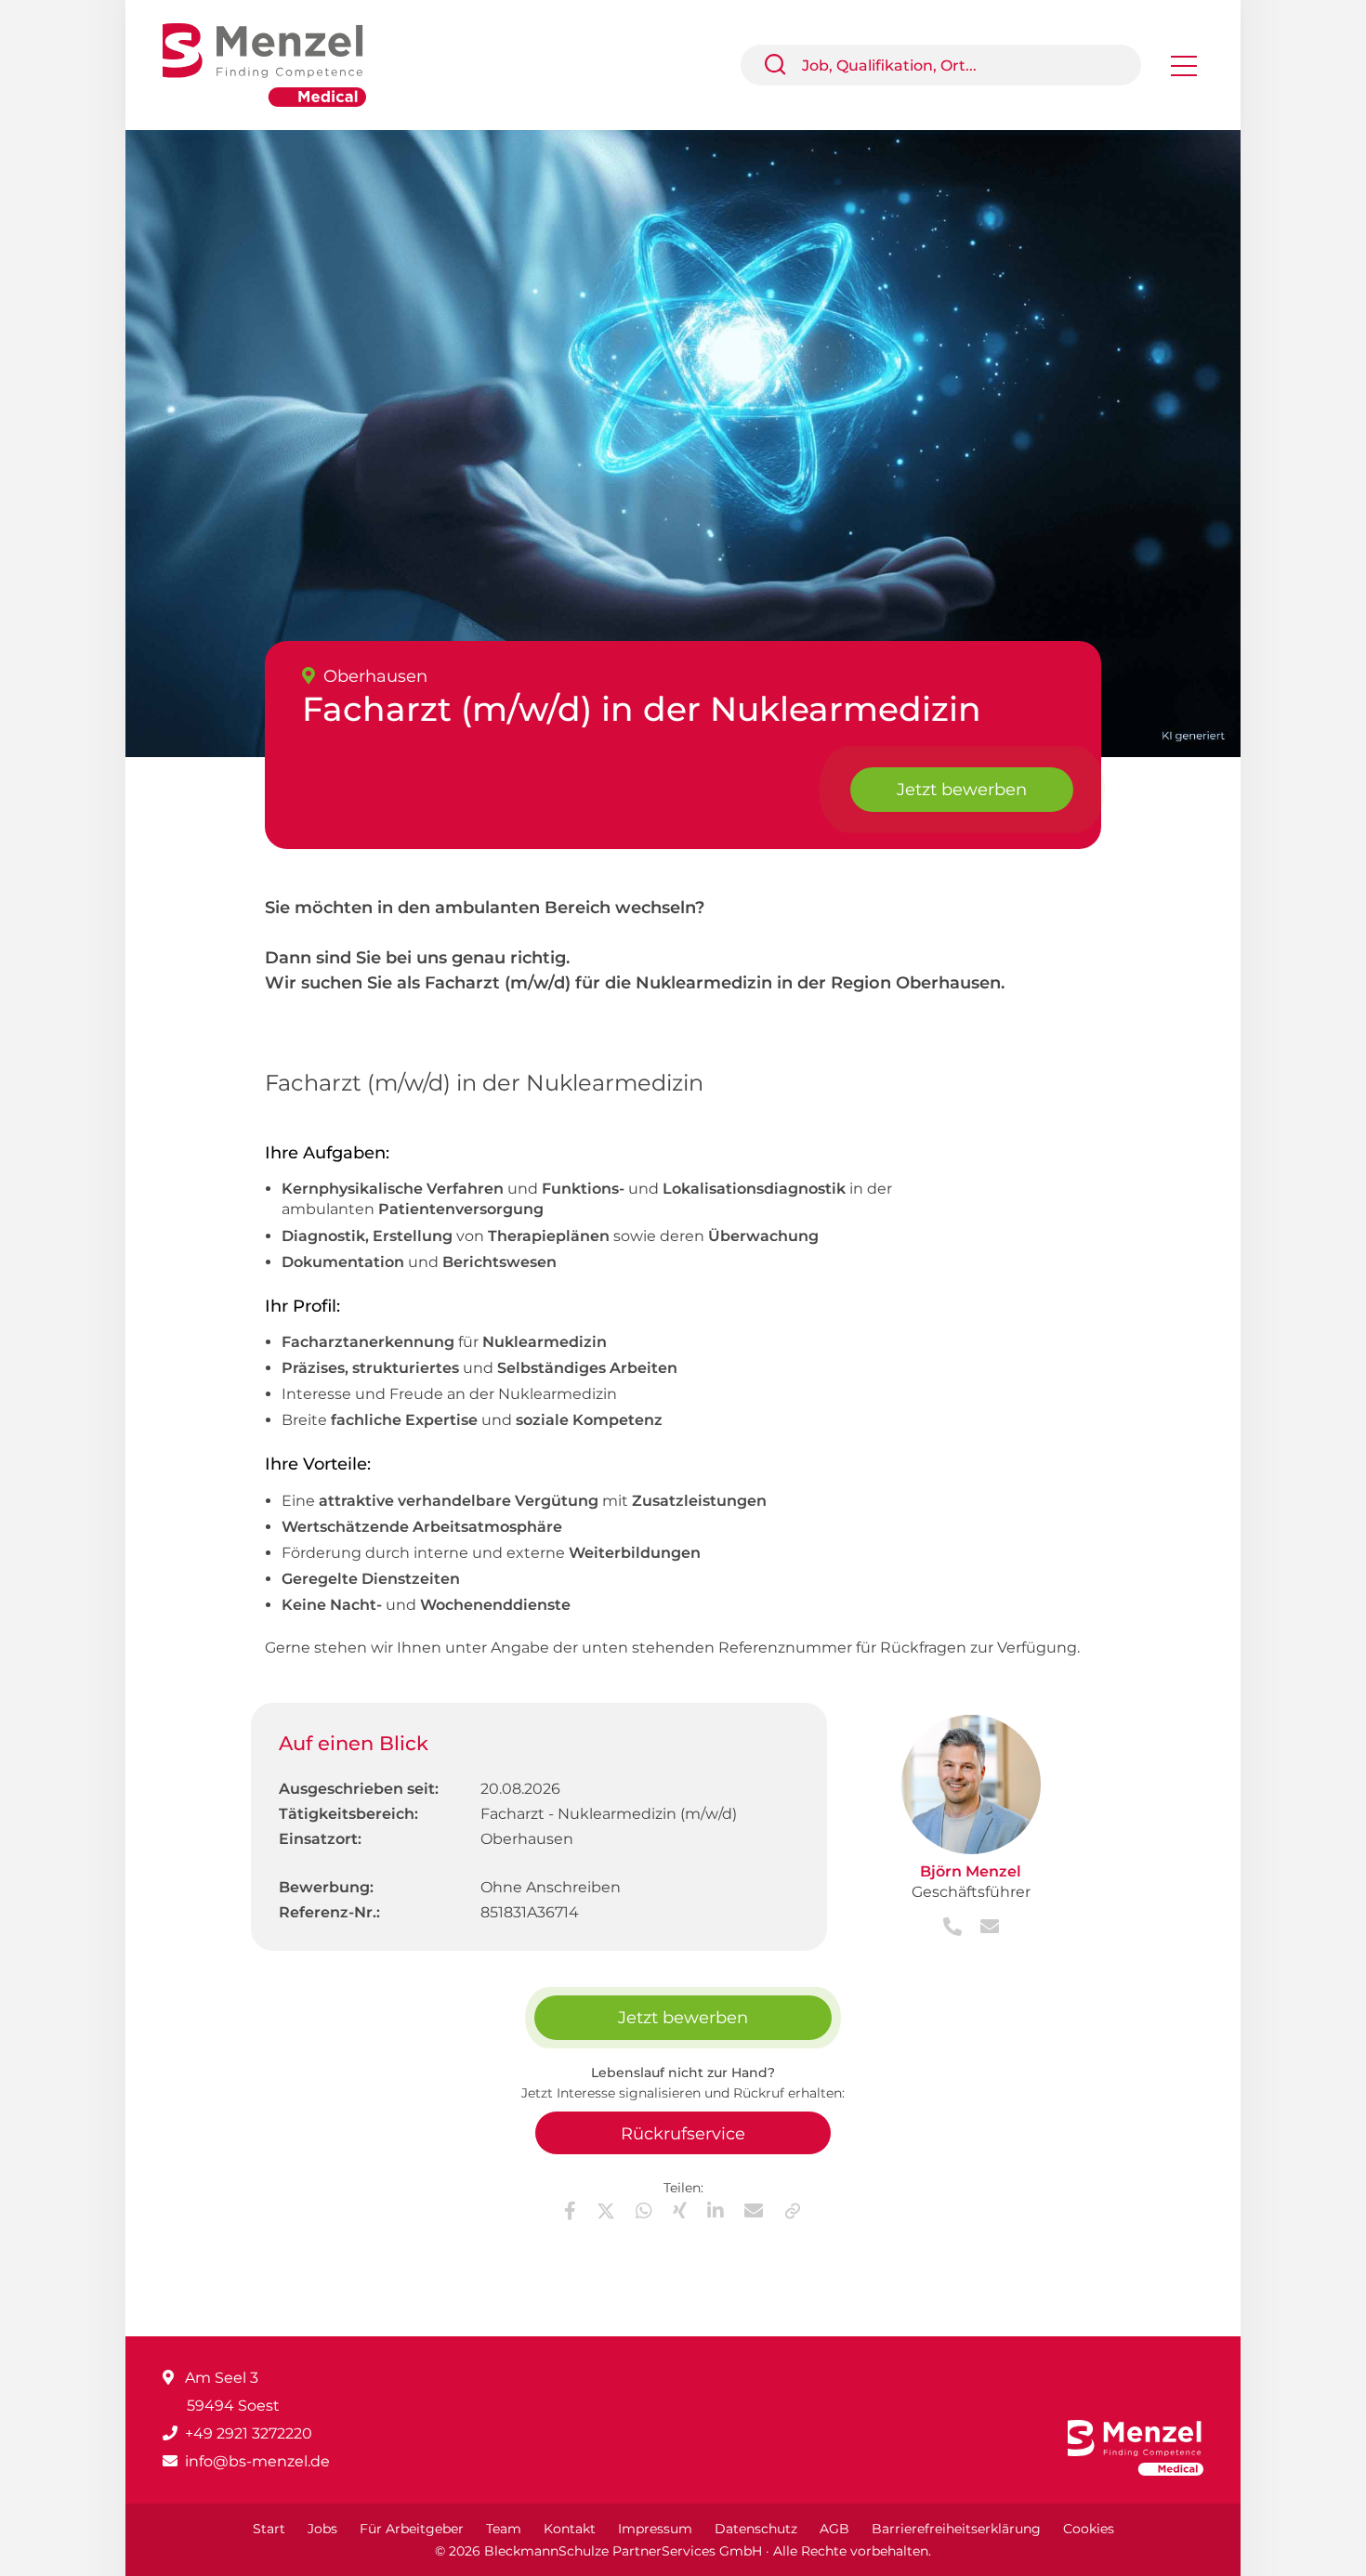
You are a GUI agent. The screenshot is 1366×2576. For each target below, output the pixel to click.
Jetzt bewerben (962, 790)
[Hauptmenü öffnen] (1184, 72)
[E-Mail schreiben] (982, 1928)
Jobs (322, 2529)
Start (269, 2529)
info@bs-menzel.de (257, 2461)
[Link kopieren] (793, 2211)
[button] (782, 65)
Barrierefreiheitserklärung (956, 2529)
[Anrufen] (954, 1928)
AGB (834, 2529)
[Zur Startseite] (278, 64)
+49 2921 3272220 (249, 2433)
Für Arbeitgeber (412, 2529)
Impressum (655, 2529)
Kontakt (570, 2529)
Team (504, 2529)
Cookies (1089, 2529)
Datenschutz (756, 2529)
